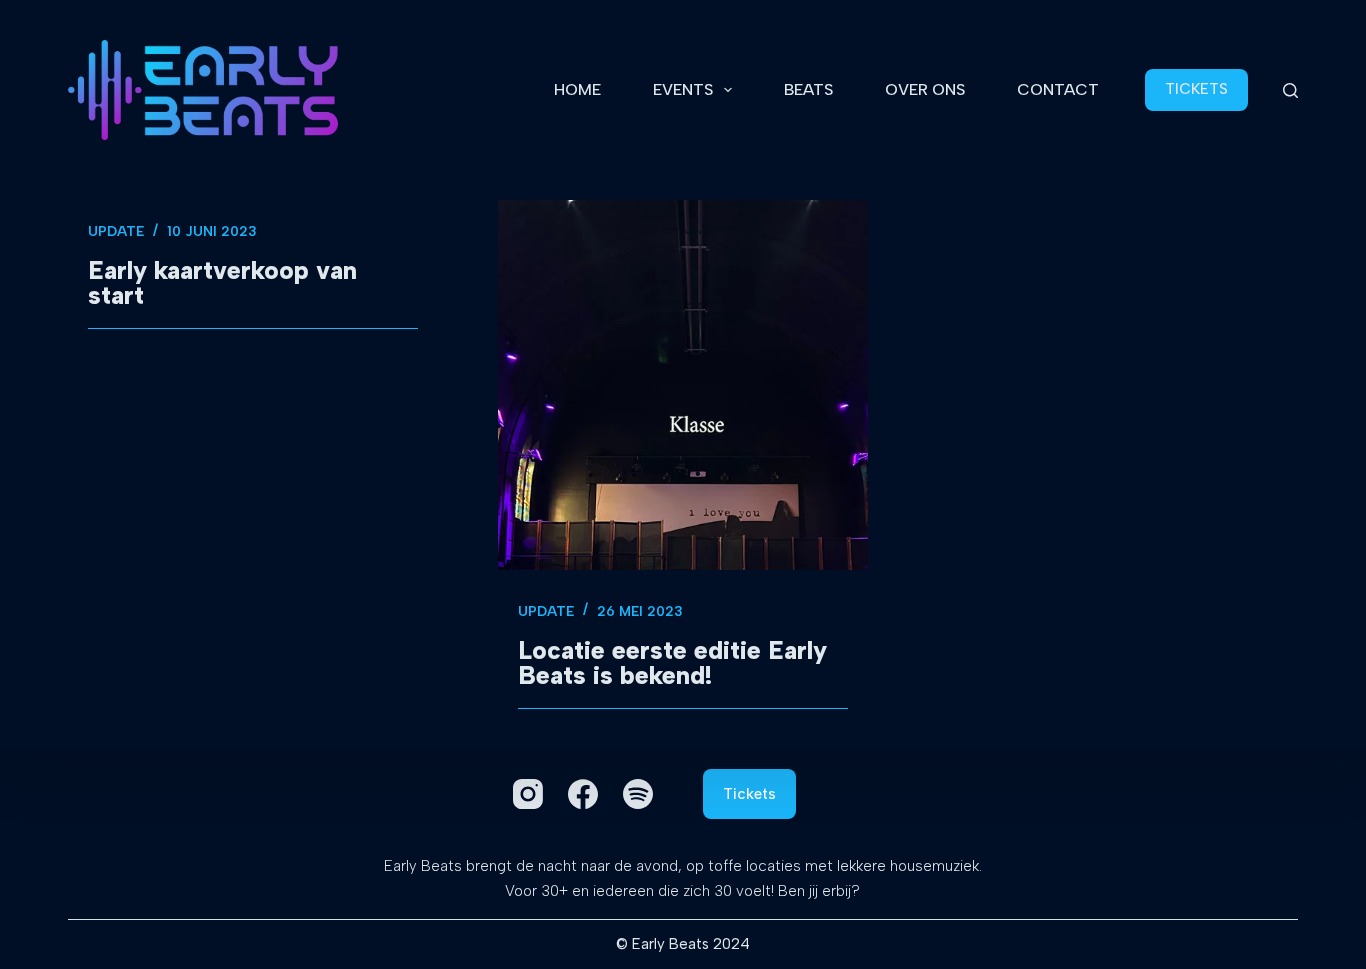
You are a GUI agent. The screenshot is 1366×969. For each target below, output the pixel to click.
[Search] (1290, 90)
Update (116, 231)
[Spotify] (638, 794)
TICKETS (1196, 89)
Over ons (925, 89)
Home (577, 89)
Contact (1058, 89)
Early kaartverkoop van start (222, 282)
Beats (808, 89)
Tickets (749, 794)
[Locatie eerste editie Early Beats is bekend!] (683, 385)
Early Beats (670, 944)
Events (683, 89)
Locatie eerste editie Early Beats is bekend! (672, 662)
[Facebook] (583, 794)
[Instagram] (528, 794)
